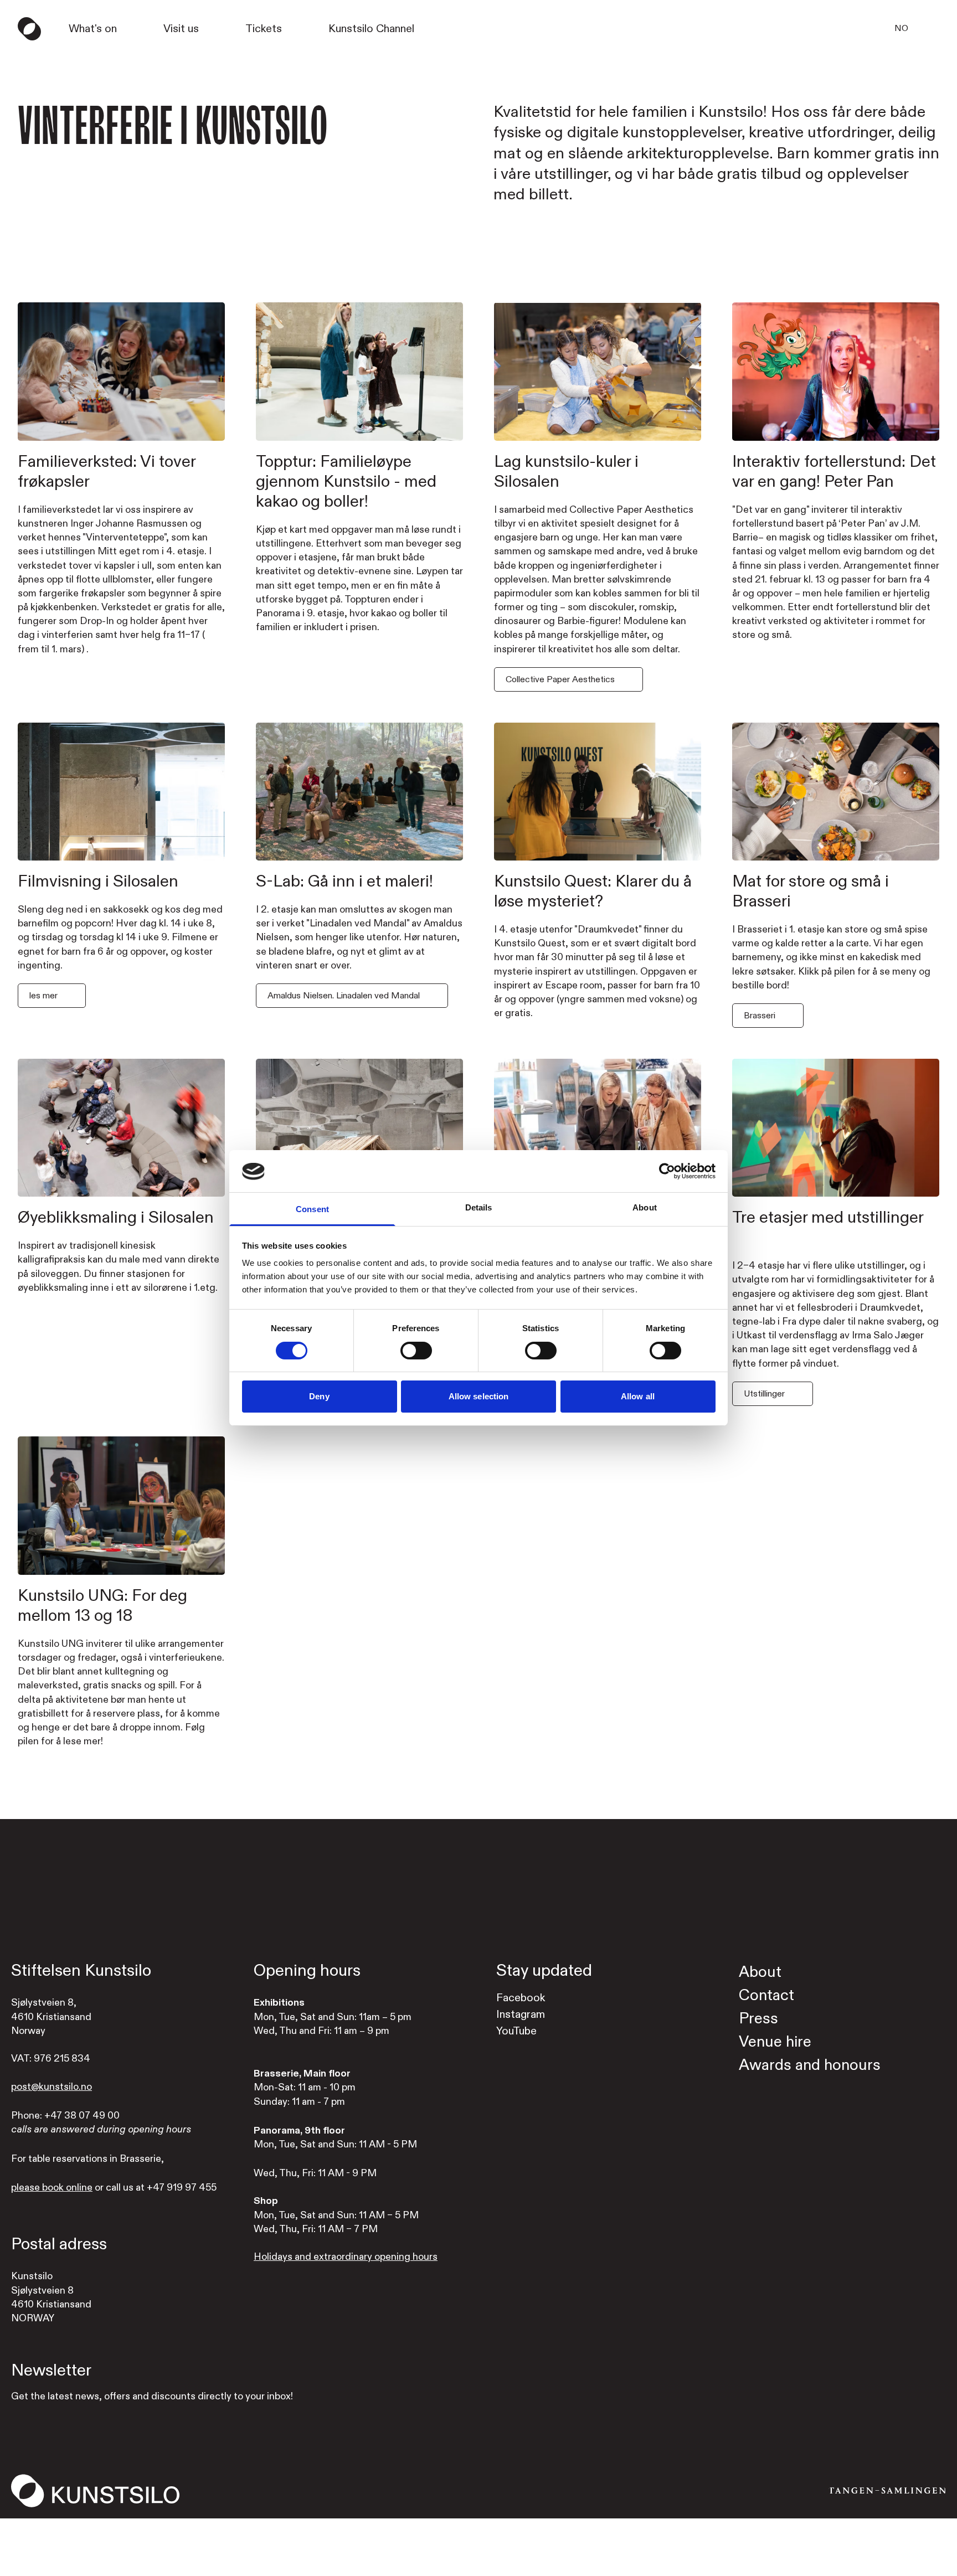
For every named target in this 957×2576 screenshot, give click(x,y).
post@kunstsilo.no (52, 2087)
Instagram (521, 2014)
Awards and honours (810, 2065)
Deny (319, 1397)
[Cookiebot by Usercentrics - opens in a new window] (667, 1171)
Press (758, 2019)
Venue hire (775, 2042)
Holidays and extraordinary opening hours (346, 2257)
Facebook (521, 1998)
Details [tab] (479, 1208)
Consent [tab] (312, 1210)
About (760, 1972)
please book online (52, 2188)
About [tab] (645, 1208)
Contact (766, 1995)
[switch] (416, 1351)
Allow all (638, 1397)
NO (901, 28)
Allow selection (479, 1397)
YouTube (516, 2031)
